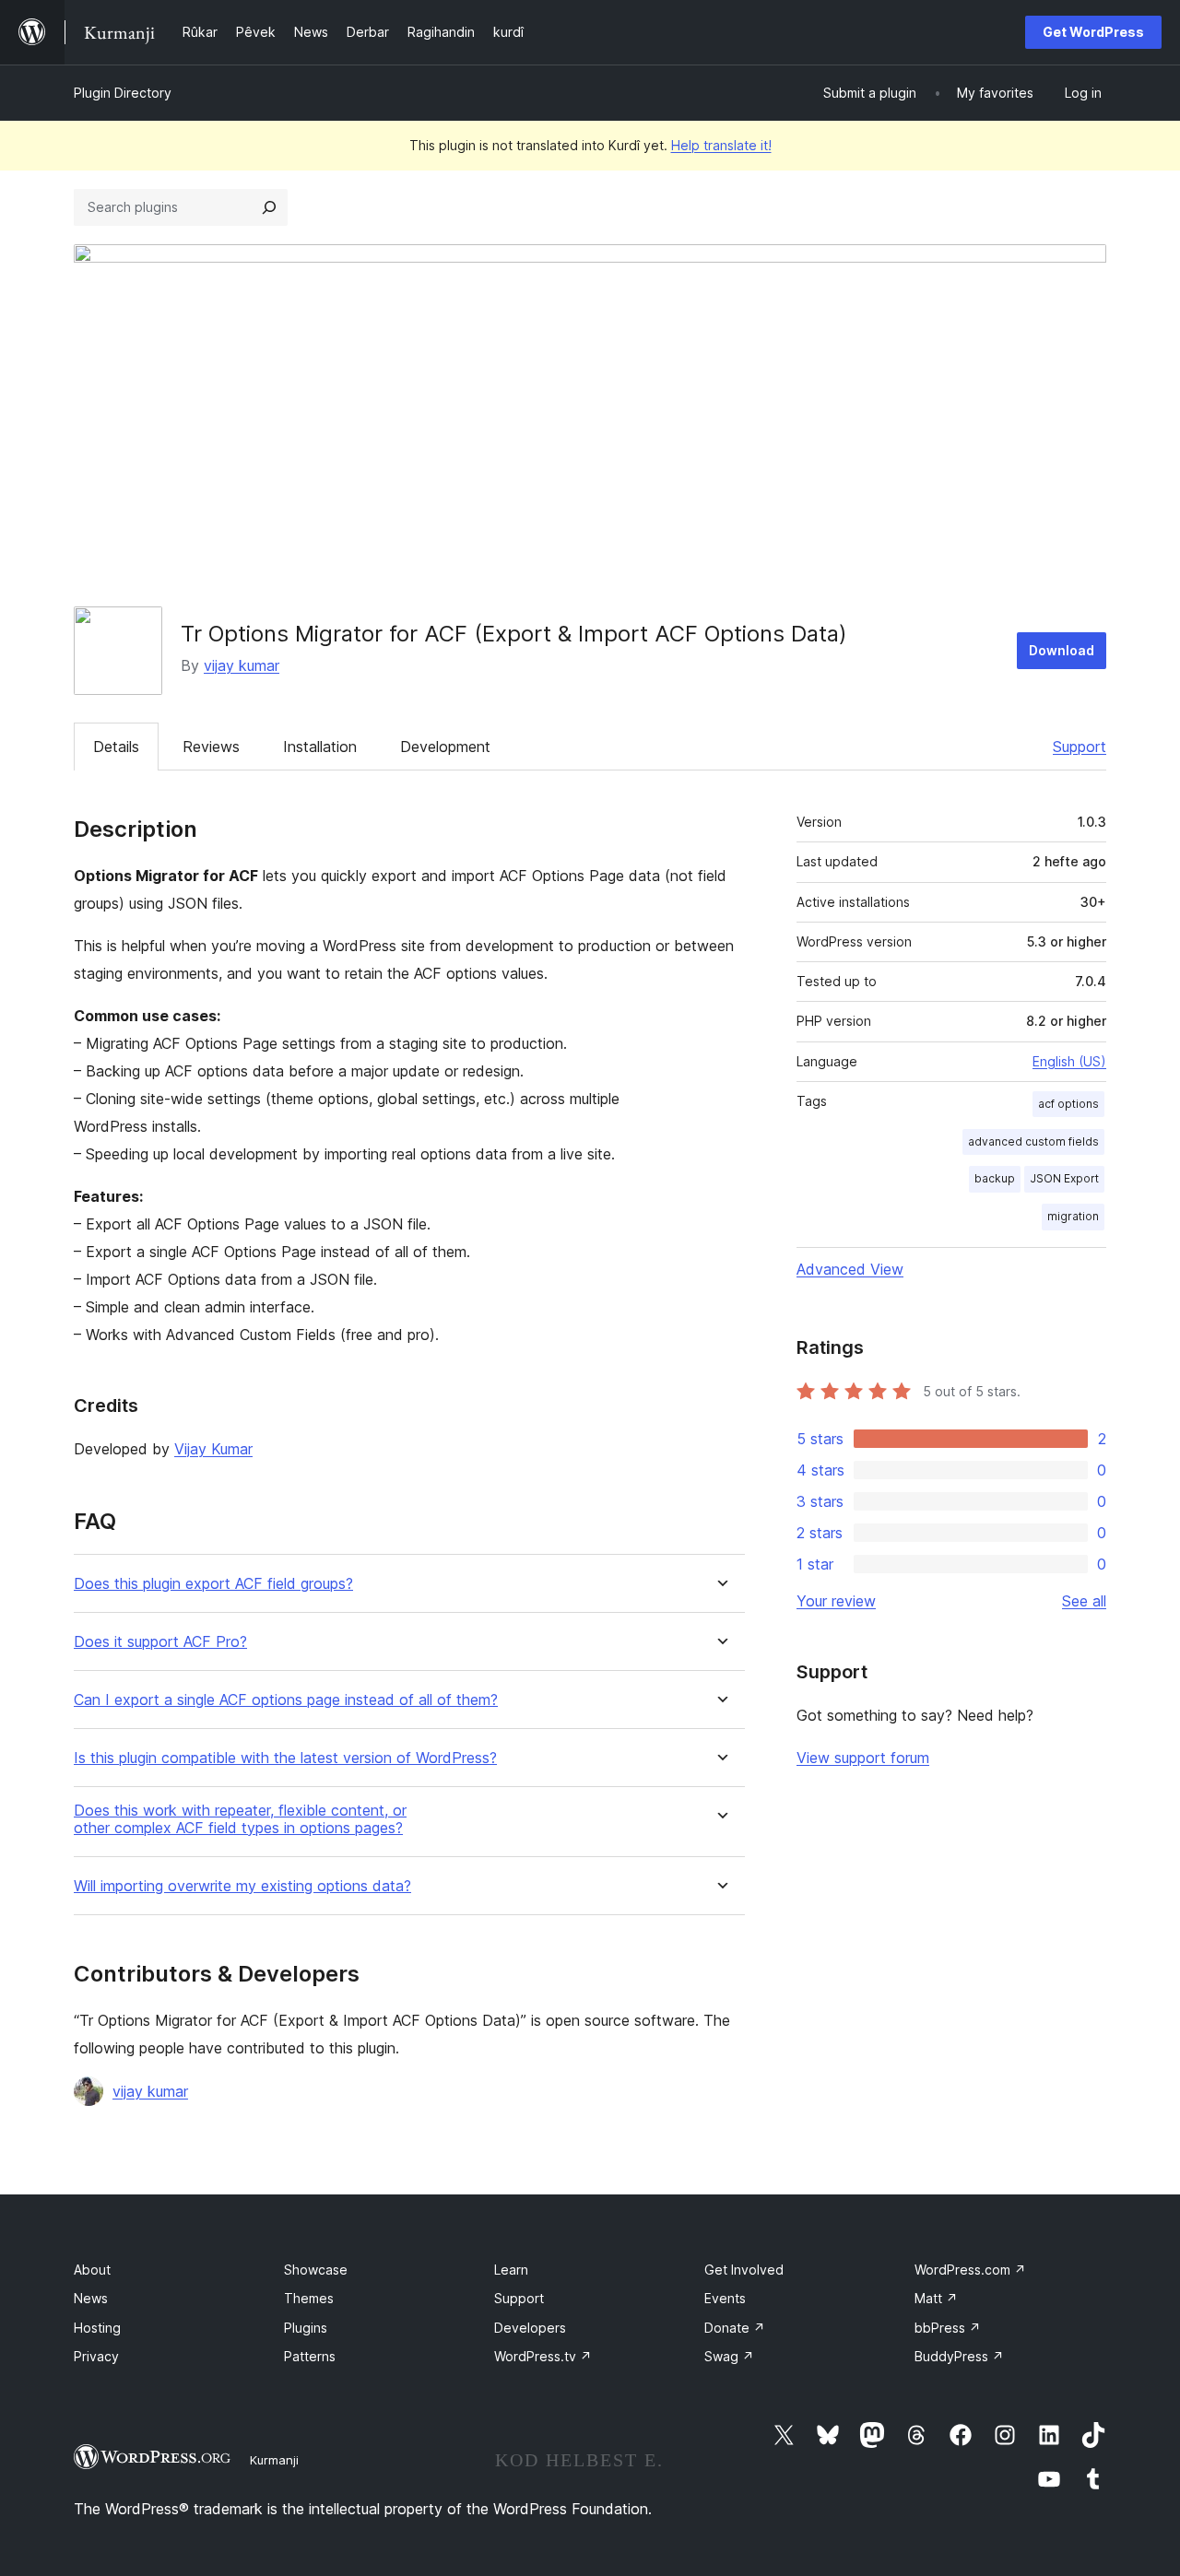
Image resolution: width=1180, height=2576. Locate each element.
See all (1084, 1601)
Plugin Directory (123, 93)
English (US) (1069, 1061)
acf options (1068, 1104)
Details (116, 747)
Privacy (96, 2356)
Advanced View (850, 1269)
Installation (320, 747)
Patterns (310, 2356)
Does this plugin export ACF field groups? (213, 1584)
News (91, 2298)
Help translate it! (721, 145)
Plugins (306, 2328)
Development (445, 747)
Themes (309, 2298)
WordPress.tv (543, 2356)
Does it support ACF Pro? (160, 1642)
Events (725, 2298)
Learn (511, 2270)
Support (1080, 747)
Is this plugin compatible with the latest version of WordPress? (285, 1758)
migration (1073, 1216)
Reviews (211, 747)
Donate (735, 2328)
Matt (936, 2298)
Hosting (97, 2328)
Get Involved (744, 2270)
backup (995, 1178)
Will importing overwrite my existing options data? (242, 1886)
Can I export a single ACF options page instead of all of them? (286, 1700)
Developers (530, 2328)
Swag (729, 2356)
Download (1062, 650)
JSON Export (1064, 1178)
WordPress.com (970, 2270)
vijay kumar (242, 665)
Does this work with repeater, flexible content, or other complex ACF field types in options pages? (240, 1819)
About (92, 2270)
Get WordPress (1093, 32)
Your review (836, 1601)
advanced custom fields (1033, 1141)
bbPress (948, 2328)
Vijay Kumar (213, 1449)
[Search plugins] (269, 207)
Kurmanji (274, 2460)
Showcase (316, 2270)
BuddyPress (959, 2356)
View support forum (863, 1758)
